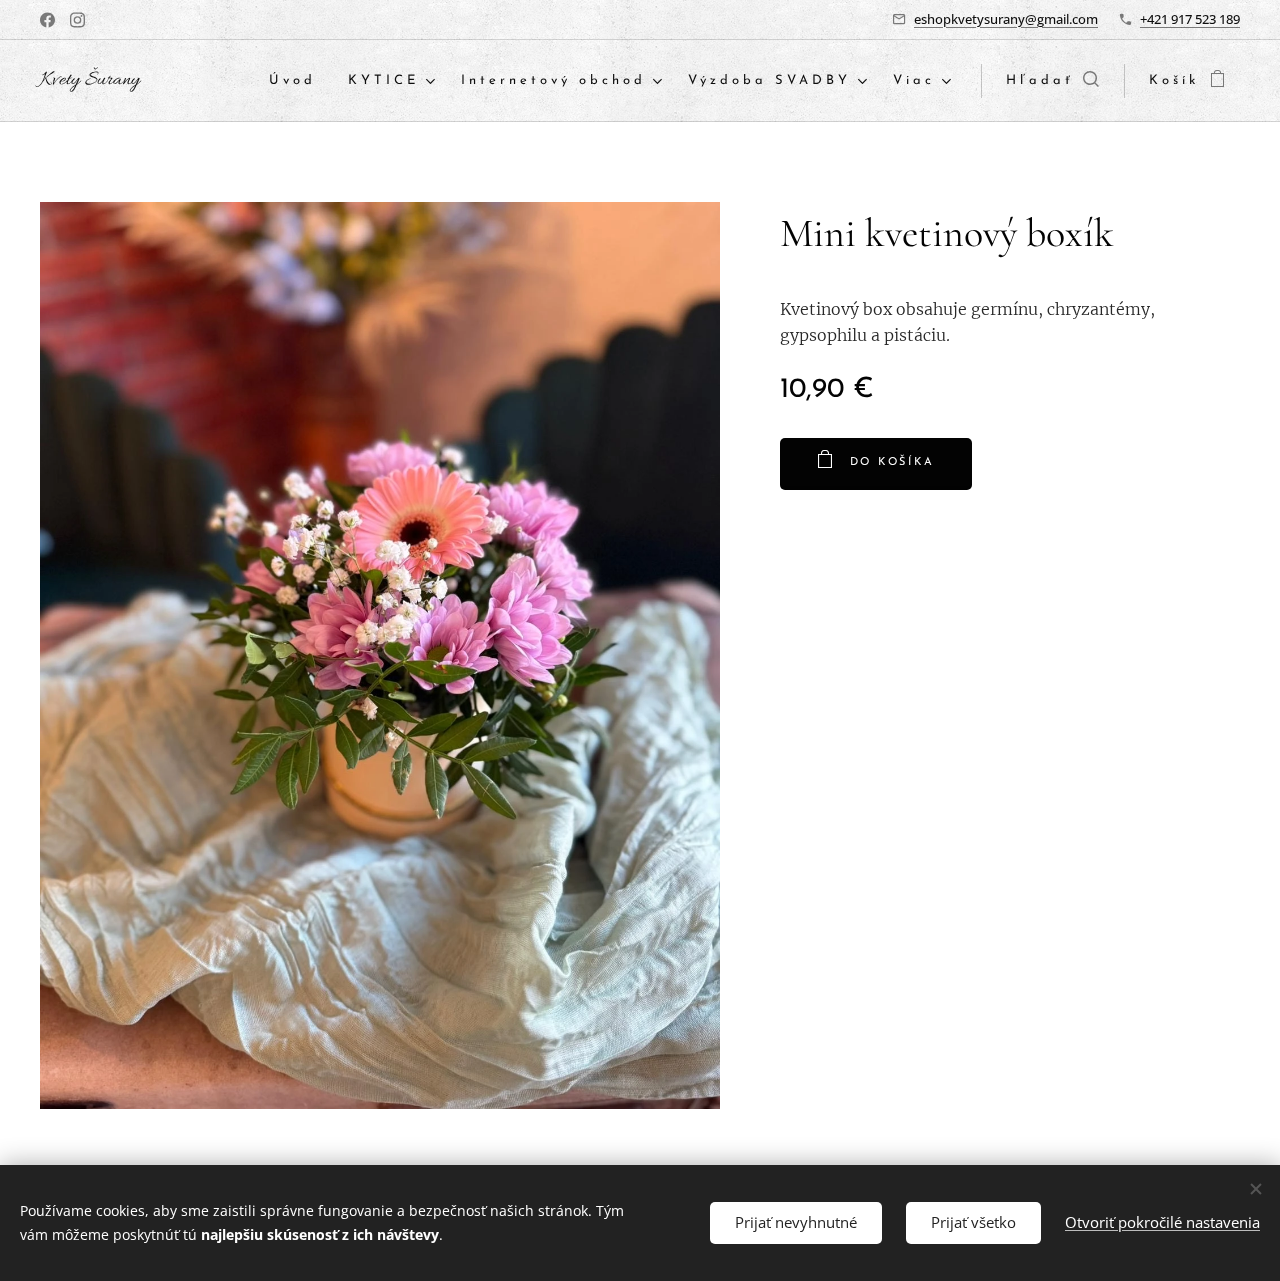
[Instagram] (77, 20)
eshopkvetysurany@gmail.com (1006, 19)
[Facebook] (47, 20)
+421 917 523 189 (1190, 19)
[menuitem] (298, 81)
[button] (1052, 81)
